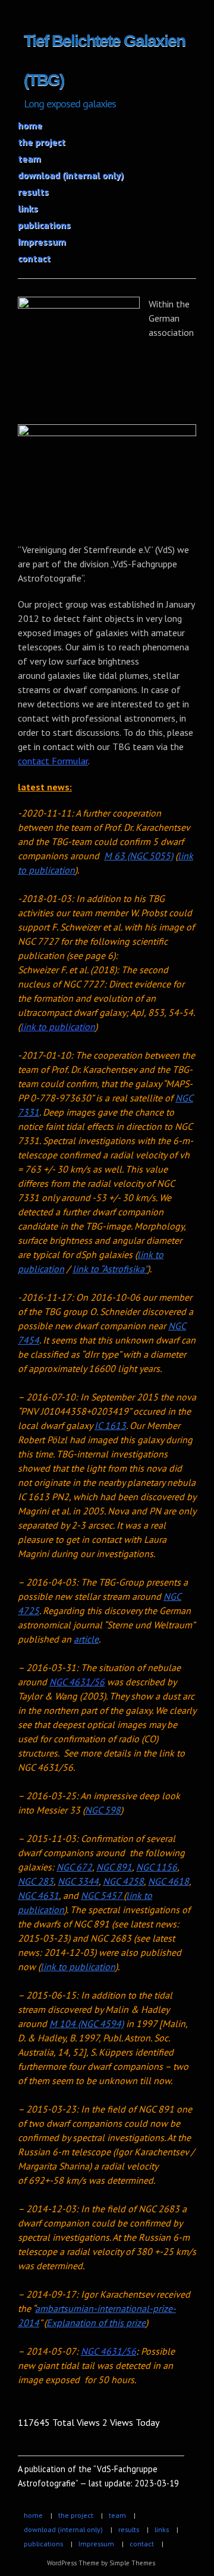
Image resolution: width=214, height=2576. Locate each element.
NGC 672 (74, 1867)
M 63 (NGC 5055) (139, 856)
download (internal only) (71, 175)
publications (44, 225)
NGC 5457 (102, 1895)
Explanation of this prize (96, 2323)
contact (34, 258)
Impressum (42, 242)
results (33, 192)
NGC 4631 (38, 1895)
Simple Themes (132, 2563)
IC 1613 (110, 1425)
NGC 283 (36, 1881)
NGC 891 (114, 1867)
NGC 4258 (123, 1881)
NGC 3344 (78, 1881)
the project (42, 142)
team (29, 158)
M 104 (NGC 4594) (86, 2024)
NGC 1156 (157, 1867)
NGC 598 (103, 1810)
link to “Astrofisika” (110, 1269)
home (30, 125)
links (28, 208)
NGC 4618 (169, 1881)
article (86, 1639)
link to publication (58, 1027)
